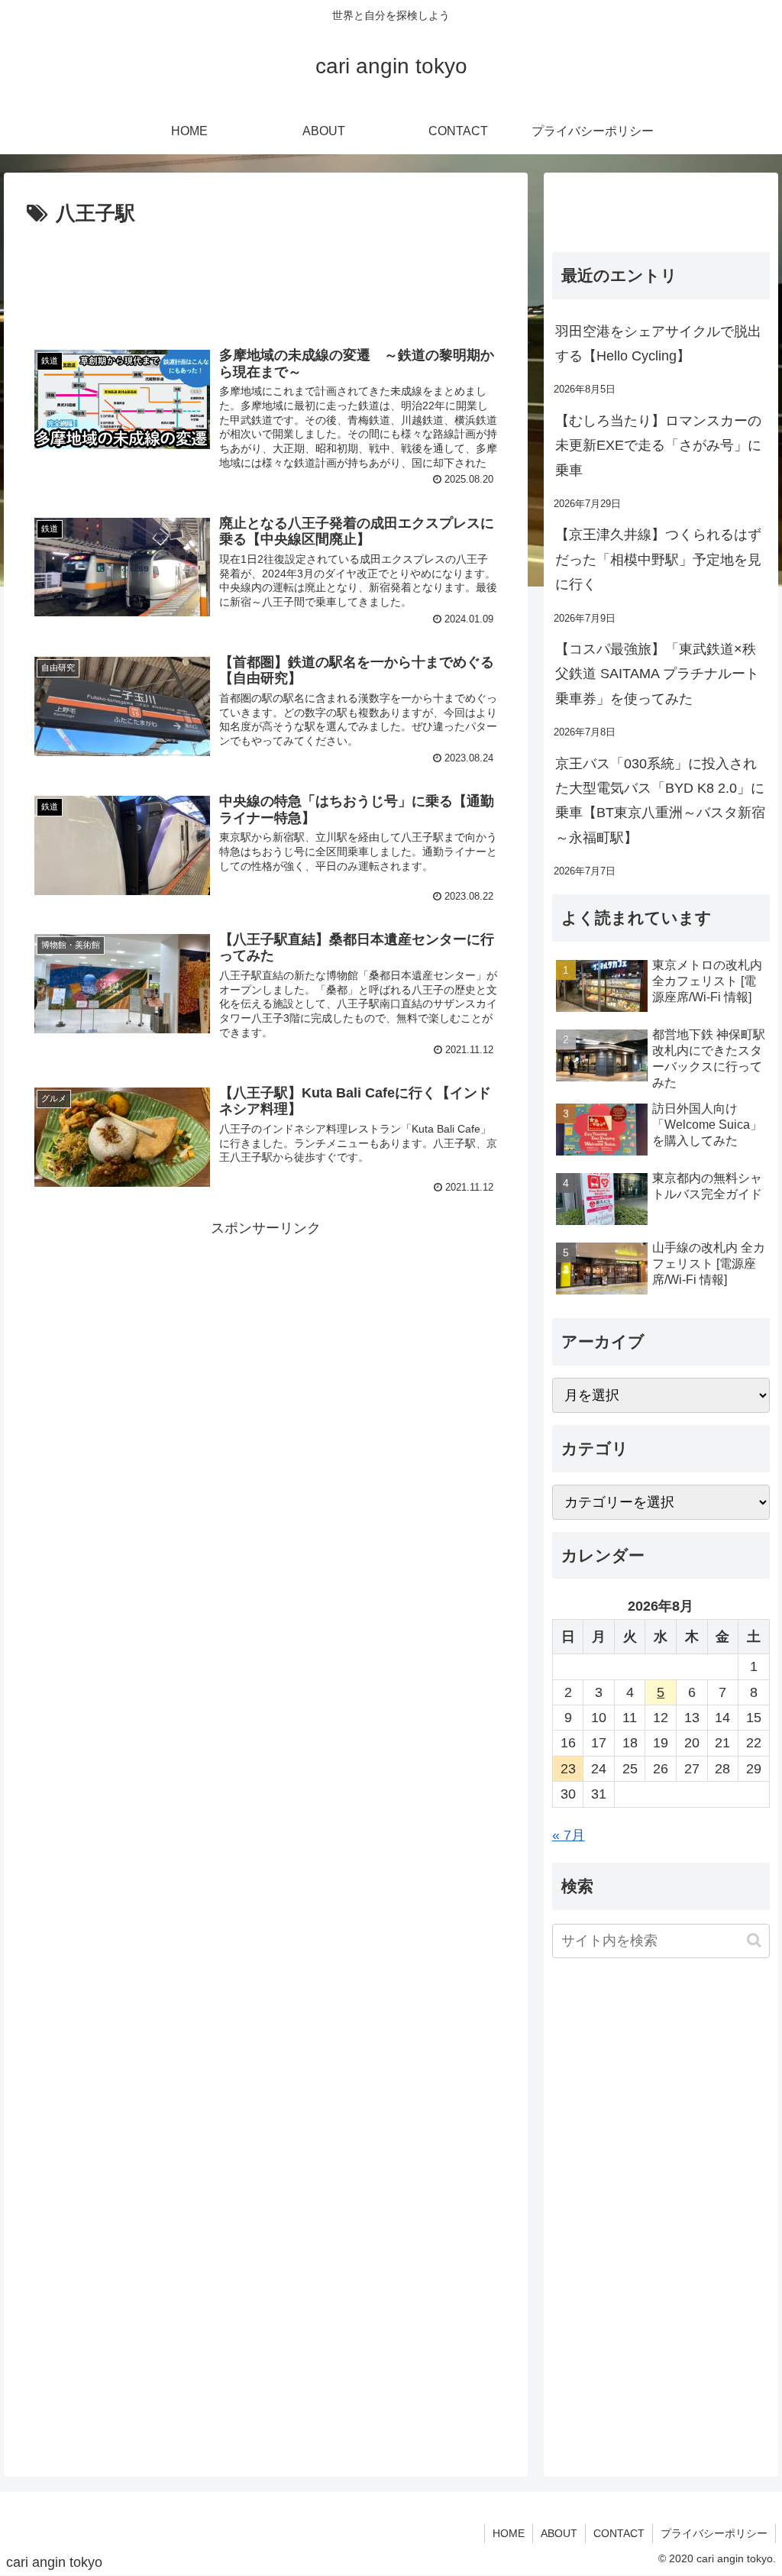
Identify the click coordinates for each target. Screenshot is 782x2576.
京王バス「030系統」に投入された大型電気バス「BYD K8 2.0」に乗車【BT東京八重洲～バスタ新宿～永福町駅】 (660, 801)
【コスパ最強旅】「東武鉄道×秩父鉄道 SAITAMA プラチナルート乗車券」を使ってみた (657, 674)
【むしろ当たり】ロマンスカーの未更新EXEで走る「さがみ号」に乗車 (658, 446)
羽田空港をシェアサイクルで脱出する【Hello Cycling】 (658, 344)
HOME (509, 2533)
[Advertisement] (266, 277)
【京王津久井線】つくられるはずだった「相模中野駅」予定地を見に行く (658, 559)
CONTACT (619, 2533)
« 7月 (569, 1835)
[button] (754, 1940)
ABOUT (559, 2533)
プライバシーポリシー (714, 2533)
